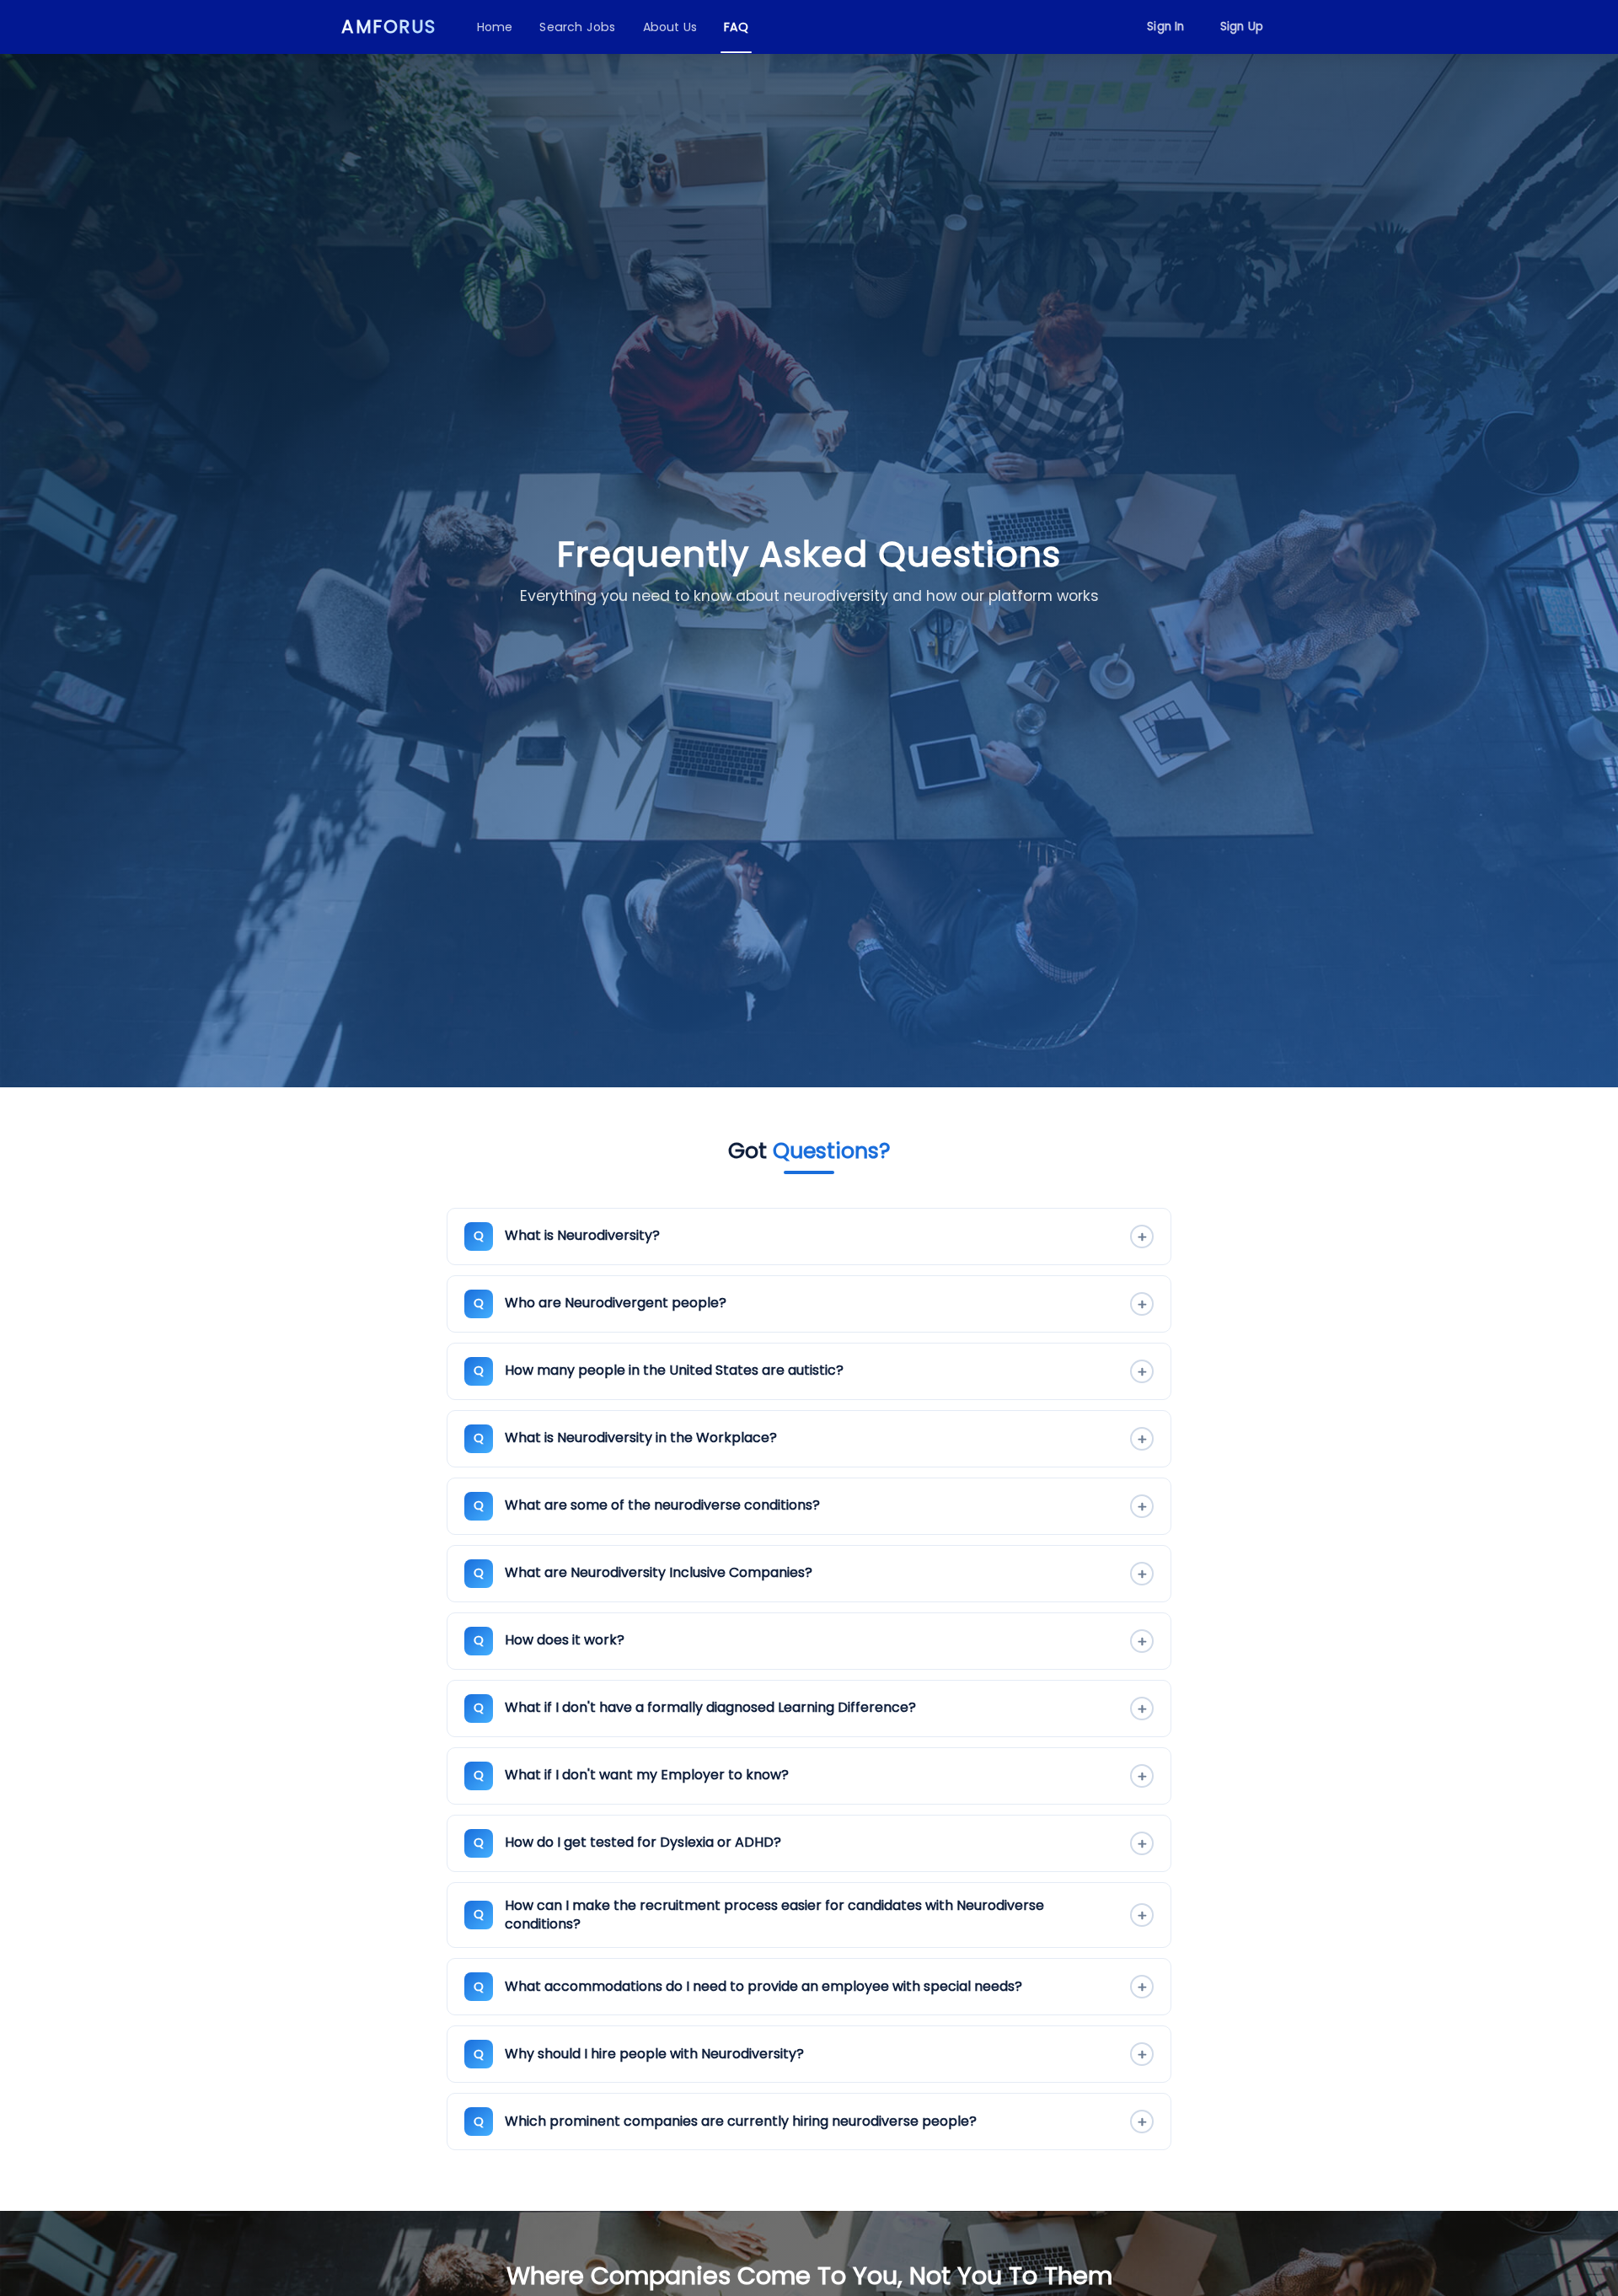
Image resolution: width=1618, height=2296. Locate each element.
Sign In (1165, 27)
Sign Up (1242, 27)
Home (495, 27)
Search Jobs (577, 27)
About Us (670, 27)
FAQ (736, 27)
